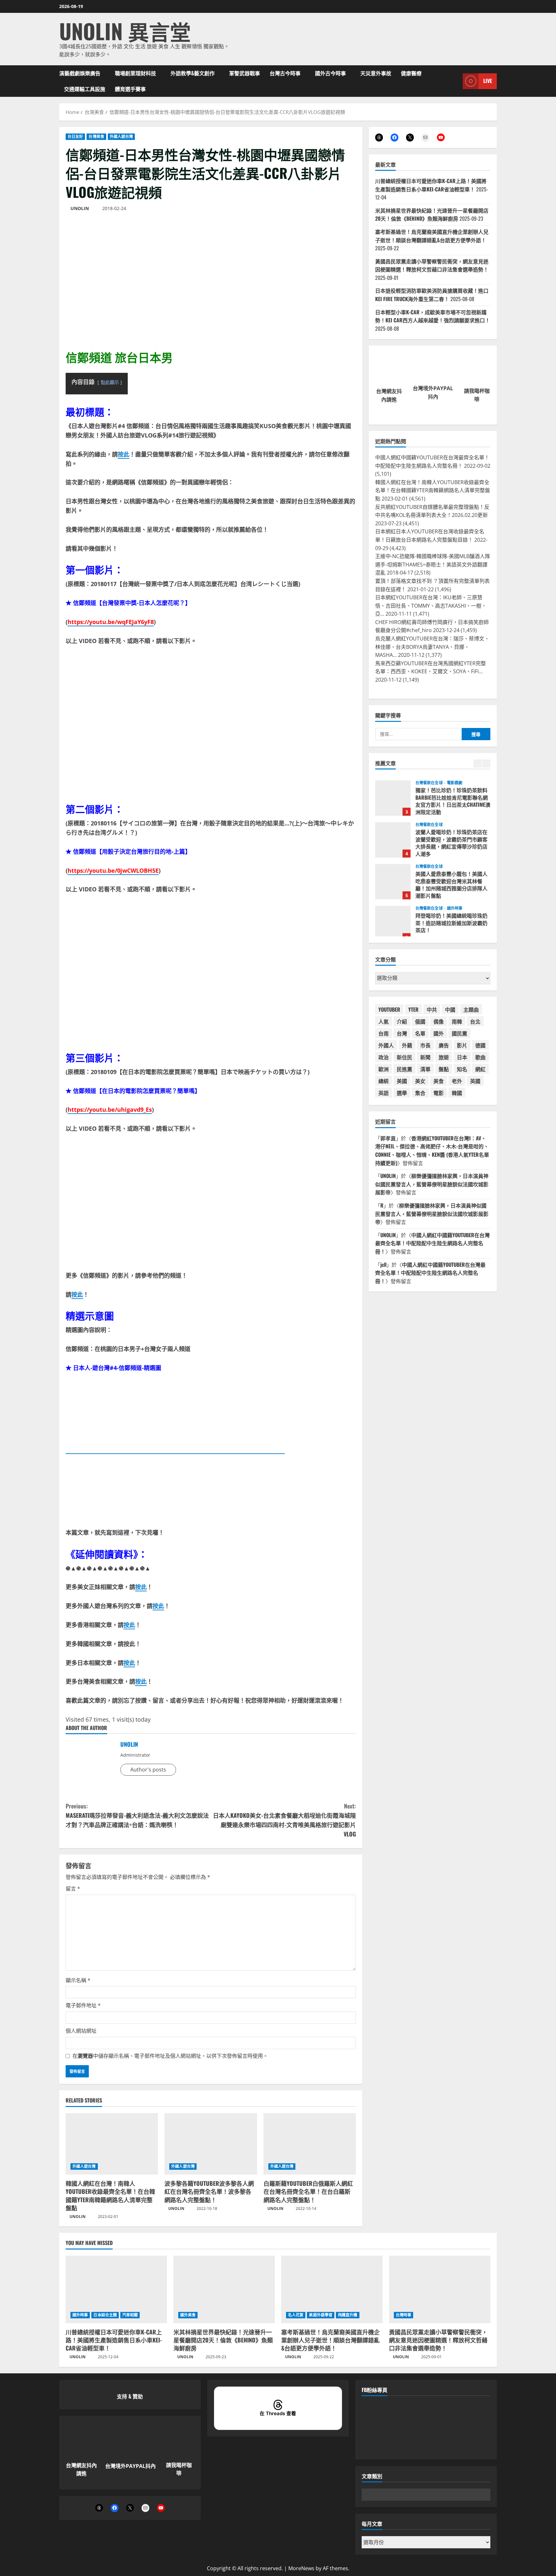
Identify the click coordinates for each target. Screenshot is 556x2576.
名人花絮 (296, 2315)
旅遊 (444, 1057)
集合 (420, 1093)
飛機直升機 (348, 2315)
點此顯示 (110, 382)
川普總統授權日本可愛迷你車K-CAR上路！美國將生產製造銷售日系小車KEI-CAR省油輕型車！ (431, 185)
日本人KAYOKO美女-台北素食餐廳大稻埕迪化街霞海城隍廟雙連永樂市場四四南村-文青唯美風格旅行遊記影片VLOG (284, 1820)
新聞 (425, 1057)
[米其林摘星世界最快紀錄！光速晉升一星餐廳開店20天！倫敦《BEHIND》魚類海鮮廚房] (224, 2289)
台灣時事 (403, 2315)
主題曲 (471, 1009)
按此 (124, 454)
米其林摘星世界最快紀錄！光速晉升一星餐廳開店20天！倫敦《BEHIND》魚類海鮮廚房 (432, 215)
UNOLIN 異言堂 (125, 31)
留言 (73, 1889)
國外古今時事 (330, 73)
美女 (420, 1081)
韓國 (457, 1093)
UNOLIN (80, 208)
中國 (450, 1009)
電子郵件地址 (83, 2005)
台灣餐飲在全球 (430, 778)
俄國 (420, 1021)
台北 (475, 1021)
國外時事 (455, 904)
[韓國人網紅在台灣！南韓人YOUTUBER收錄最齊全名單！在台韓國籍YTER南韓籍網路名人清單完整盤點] (112, 2144)
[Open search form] (456, 81)
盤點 (444, 1069)
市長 (425, 1045)
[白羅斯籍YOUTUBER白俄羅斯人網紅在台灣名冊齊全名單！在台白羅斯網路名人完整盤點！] (310, 2144)
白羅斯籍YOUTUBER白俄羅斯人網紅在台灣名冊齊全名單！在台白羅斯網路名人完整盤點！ (308, 2191)
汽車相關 (130, 2315)
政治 (384, 1057)
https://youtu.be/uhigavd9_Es (110, 1109)
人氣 (384, 1021)
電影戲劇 (455, 778)
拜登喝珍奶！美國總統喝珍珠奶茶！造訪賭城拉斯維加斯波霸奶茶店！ (393, 919)
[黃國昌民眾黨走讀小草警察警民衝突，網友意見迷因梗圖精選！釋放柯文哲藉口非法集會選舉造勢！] (440, 2289)
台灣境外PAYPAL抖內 (130, 2466)
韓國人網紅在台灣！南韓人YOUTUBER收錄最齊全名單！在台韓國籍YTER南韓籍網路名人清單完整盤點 (110, 2195)
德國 (480, 1045)
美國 (402, 1081)
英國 (475, 1081)
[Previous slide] (478, 764)
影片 (462, 1045)
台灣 (402, 1033)
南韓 (457, 1021)
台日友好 (75, 137)
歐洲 (384, 1069)
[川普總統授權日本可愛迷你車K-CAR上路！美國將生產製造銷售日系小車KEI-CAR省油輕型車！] (116, 2289)
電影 (439, 1093)
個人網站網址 (81, 2031)
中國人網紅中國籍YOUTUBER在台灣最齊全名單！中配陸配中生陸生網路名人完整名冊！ (432, 1243)
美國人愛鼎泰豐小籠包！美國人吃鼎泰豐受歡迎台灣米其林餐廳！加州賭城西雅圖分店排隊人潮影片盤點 (393, 877)
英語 (384, 1093)
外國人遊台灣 (121, 137)
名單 (420, 1033)
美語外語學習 (321, 2315)
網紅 (480, 1069)
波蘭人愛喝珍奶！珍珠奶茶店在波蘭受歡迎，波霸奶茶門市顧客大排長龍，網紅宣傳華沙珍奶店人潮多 (393, 835)
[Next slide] (486, 764)
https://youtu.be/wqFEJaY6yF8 (111, 622)
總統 (384, 1081)
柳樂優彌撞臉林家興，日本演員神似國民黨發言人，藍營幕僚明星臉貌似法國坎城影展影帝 (432, 1184)
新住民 (404, 1057)
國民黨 (459, 1033)
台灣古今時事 (285, 73)
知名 (462, 1069)
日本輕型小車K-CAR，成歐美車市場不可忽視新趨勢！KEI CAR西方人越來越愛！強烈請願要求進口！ (433, 316)
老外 (457, 1081)
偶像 (439, 1021)
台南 (384, 1033)
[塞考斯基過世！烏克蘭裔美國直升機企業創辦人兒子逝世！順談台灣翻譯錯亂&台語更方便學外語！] (332, 2289)
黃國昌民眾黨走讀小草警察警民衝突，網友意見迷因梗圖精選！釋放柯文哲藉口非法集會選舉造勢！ (432, 265)
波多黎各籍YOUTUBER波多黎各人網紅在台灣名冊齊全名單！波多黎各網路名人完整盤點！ (209, 2191)
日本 (462, 1057)
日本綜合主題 (105, 2315)
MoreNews (301, 2568)
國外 (439, 1033)
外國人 (386, 1045)
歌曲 (480, 1057)
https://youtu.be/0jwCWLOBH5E (113, 870)
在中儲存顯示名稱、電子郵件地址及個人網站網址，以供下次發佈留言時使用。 (170, 2056)
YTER (413, 1009)
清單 (425, 1069)
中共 (432, 1009)
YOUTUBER (389, 1009)
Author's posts (148, 1770)
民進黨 (404, 1069)
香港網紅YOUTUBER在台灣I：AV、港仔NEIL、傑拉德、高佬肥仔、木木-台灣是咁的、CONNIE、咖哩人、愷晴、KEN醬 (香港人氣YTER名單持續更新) (432, 1150)
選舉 (402, 1093)
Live (488, 81)
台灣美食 (96, 137)
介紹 (402, 1021)
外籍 (407, 1045)
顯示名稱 (78, 1980)
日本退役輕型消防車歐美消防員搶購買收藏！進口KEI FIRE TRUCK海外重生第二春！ (432, 295)
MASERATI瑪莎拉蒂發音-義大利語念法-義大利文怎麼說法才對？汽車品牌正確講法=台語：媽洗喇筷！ (137, 1815)
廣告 (444, 1045)
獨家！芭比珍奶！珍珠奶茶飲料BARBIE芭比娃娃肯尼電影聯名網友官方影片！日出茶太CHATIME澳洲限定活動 (393, 793)
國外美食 (188, 2315)
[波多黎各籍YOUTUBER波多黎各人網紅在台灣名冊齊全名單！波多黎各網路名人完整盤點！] (211, 2144)
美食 (439, 1081)
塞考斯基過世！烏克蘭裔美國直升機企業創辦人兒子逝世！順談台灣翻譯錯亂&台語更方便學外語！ (432, 236)
